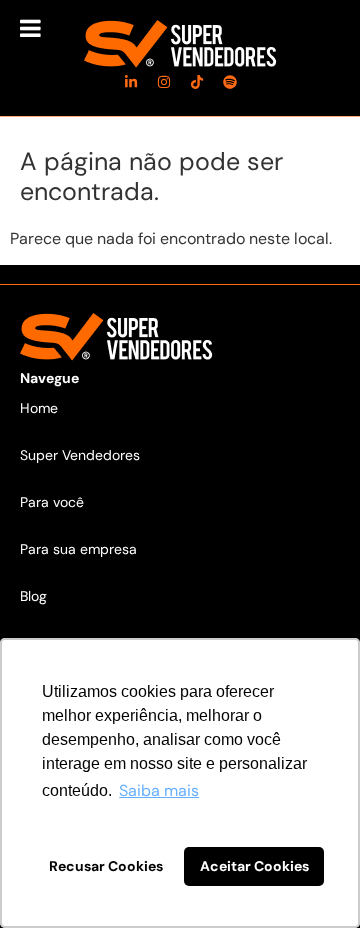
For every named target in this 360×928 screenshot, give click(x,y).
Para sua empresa (78, 549)
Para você (52, 502)
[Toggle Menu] (30, 28)
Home (39, 408)
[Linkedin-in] (131, 82)
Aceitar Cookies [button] (254, 866)
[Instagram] (164, 82)
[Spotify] (230, 82)
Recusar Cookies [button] (106, 866)
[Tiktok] (197, 82)
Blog (33, 596)
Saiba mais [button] (159, 790)
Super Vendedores (80, 455)
